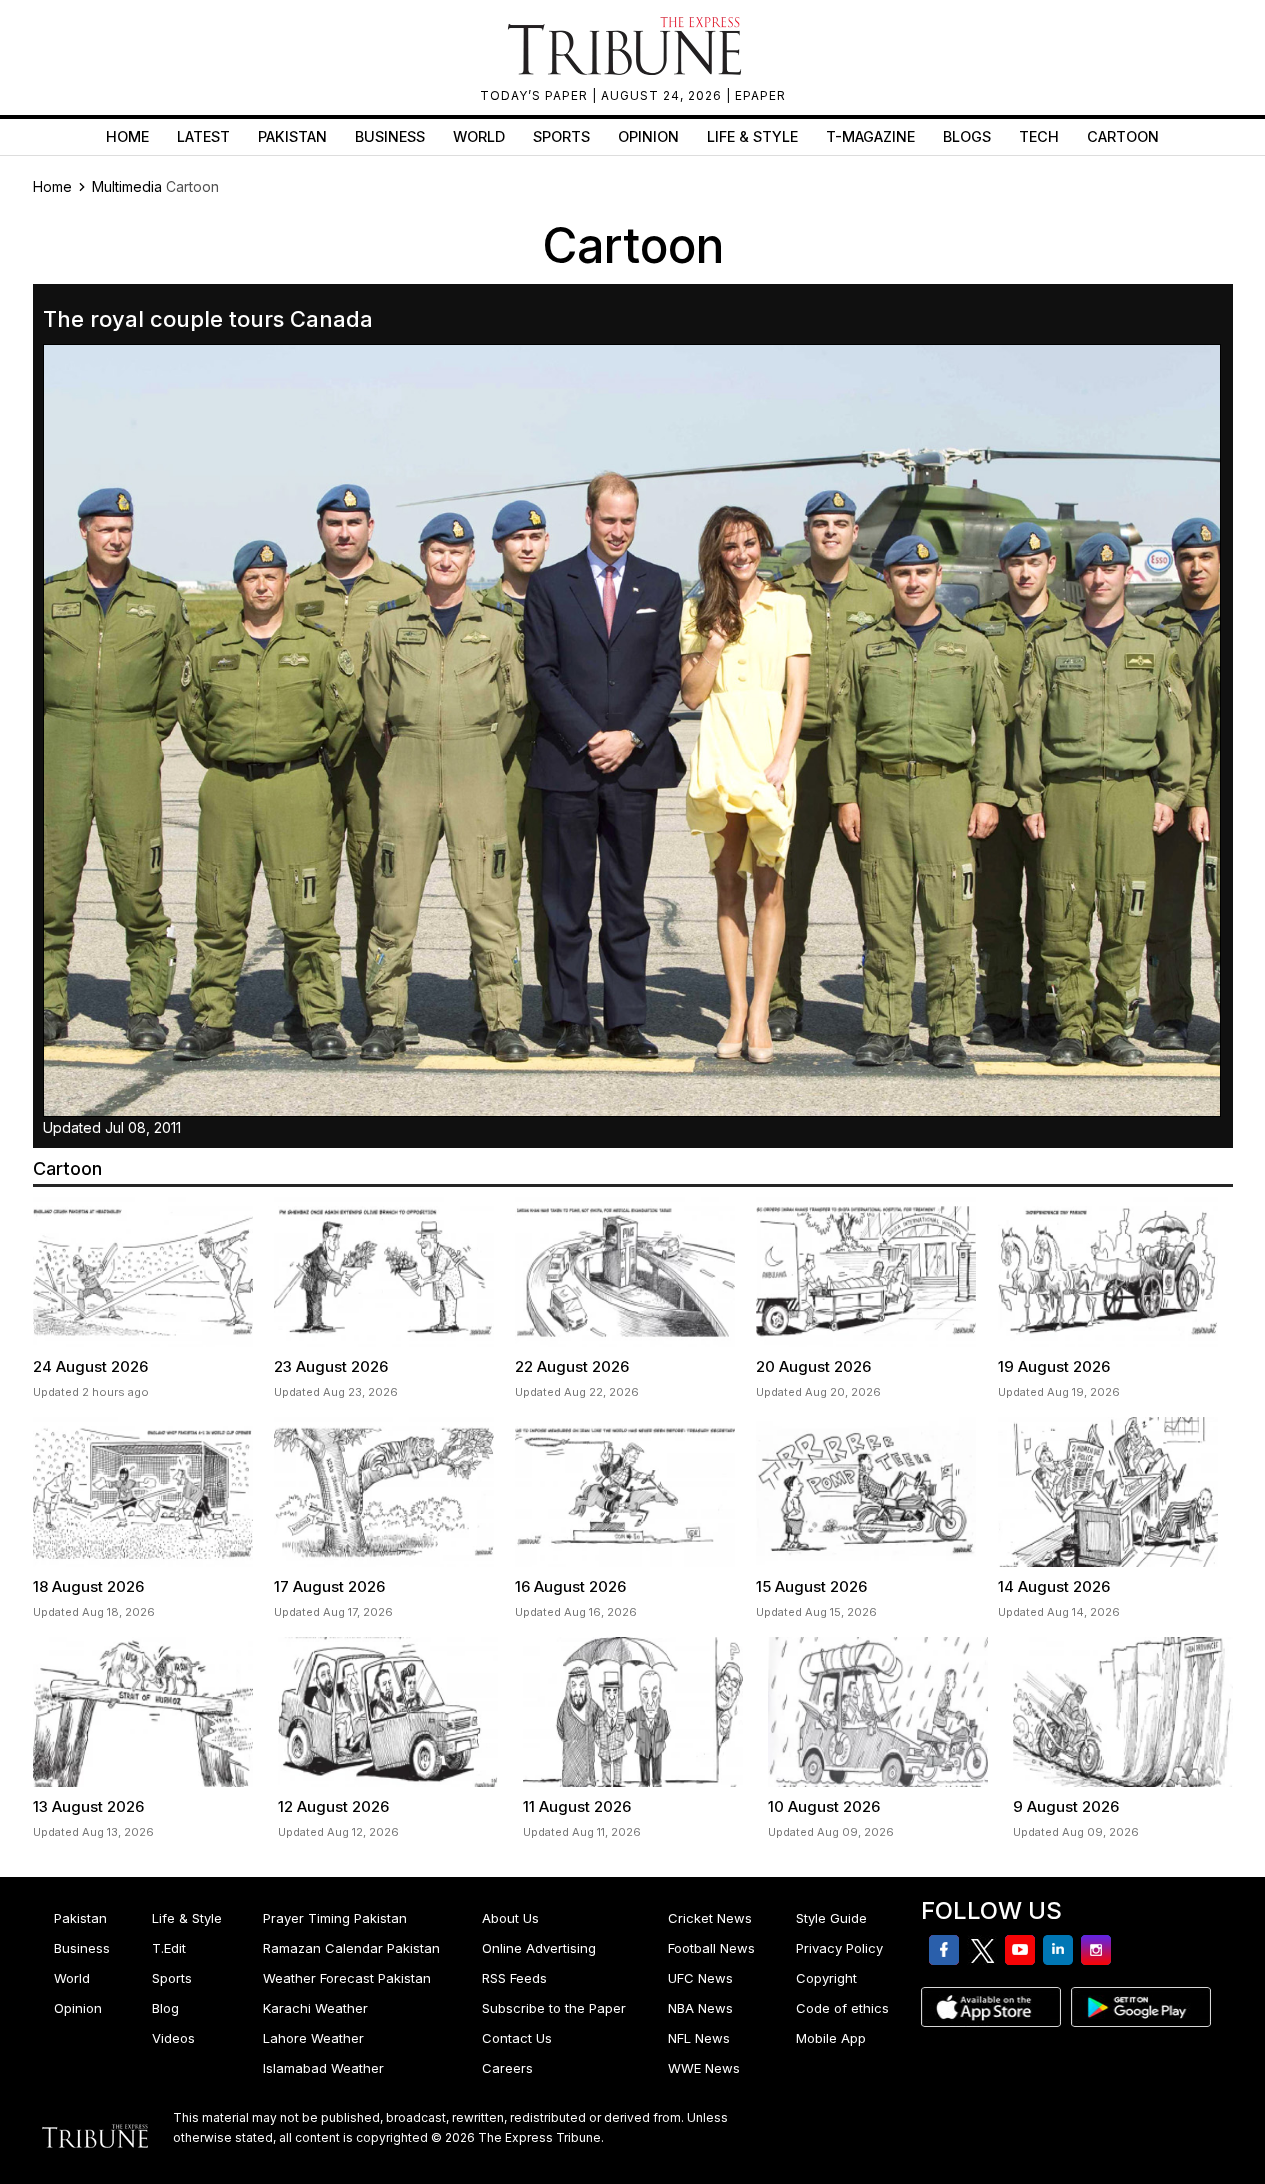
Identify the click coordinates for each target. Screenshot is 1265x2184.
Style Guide (831, 1918)
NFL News (699, 2038)
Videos (173, 2038)
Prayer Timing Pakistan (335, 1918)
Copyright (826, 1978)
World (479, 136)
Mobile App (831, 2038)
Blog (165, 2008)
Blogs (967, 136)
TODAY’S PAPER (536, 95)
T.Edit (169, 1948)
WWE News (704, 2068)
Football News (711, 1948)
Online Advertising (539, 1948)
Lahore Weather (313, 2038)
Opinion (648, 136)
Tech (1039, 136)
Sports (561, 136)
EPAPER (760, 95)
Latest (203, 136)
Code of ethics (842, 2008)
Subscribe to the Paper (554, 2008)
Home (127, 136)
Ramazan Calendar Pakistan (351, 1948)
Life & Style (752, 136)
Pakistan (292, 136)
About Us (510, 1918)
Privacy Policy (839, 1948)
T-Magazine (870, 136)
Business (390, 136)
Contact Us (517, 2038)
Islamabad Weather (323, 2068)
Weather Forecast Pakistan (347, 1978)
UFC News (700, 1978)
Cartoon (1123, 136)
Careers (507, 2068)
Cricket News (710, 1918)
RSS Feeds (514, 1978)
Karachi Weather (315, 2008)
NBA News (700, 2008)
